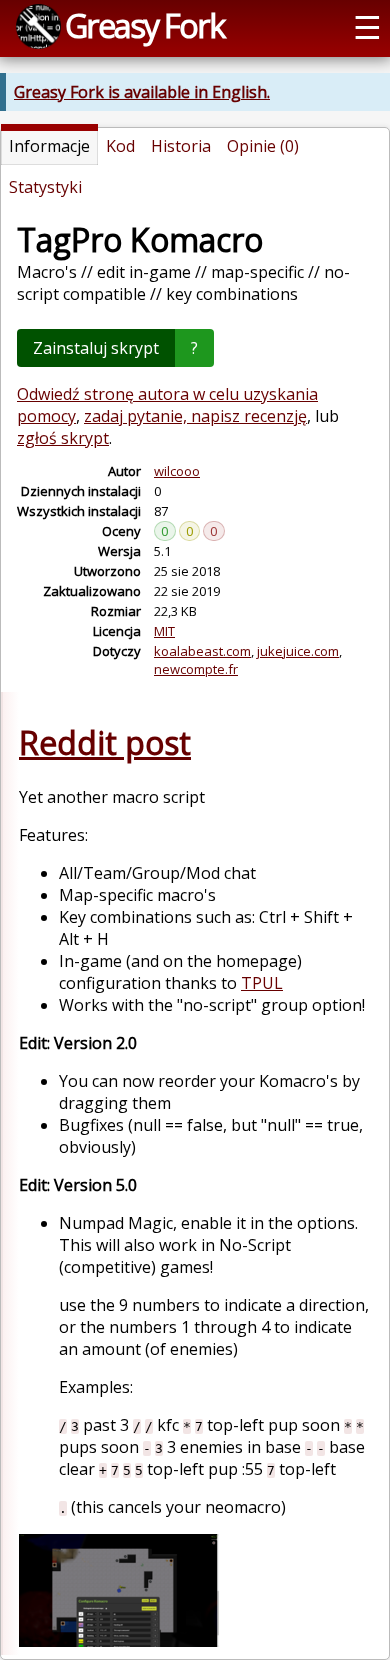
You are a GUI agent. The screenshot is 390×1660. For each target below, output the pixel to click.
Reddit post (105, 742)
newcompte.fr (196, 669)
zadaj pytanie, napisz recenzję (195, 416)
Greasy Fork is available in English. (142, 92)
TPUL (262, 983)
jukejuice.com (298, 651)
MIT (164, 631)
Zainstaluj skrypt (96, 348)
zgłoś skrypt (63, 438)
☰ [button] (367, 26)
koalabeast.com (202, 651)
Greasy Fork (144, 25)
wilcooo (177, 471)
